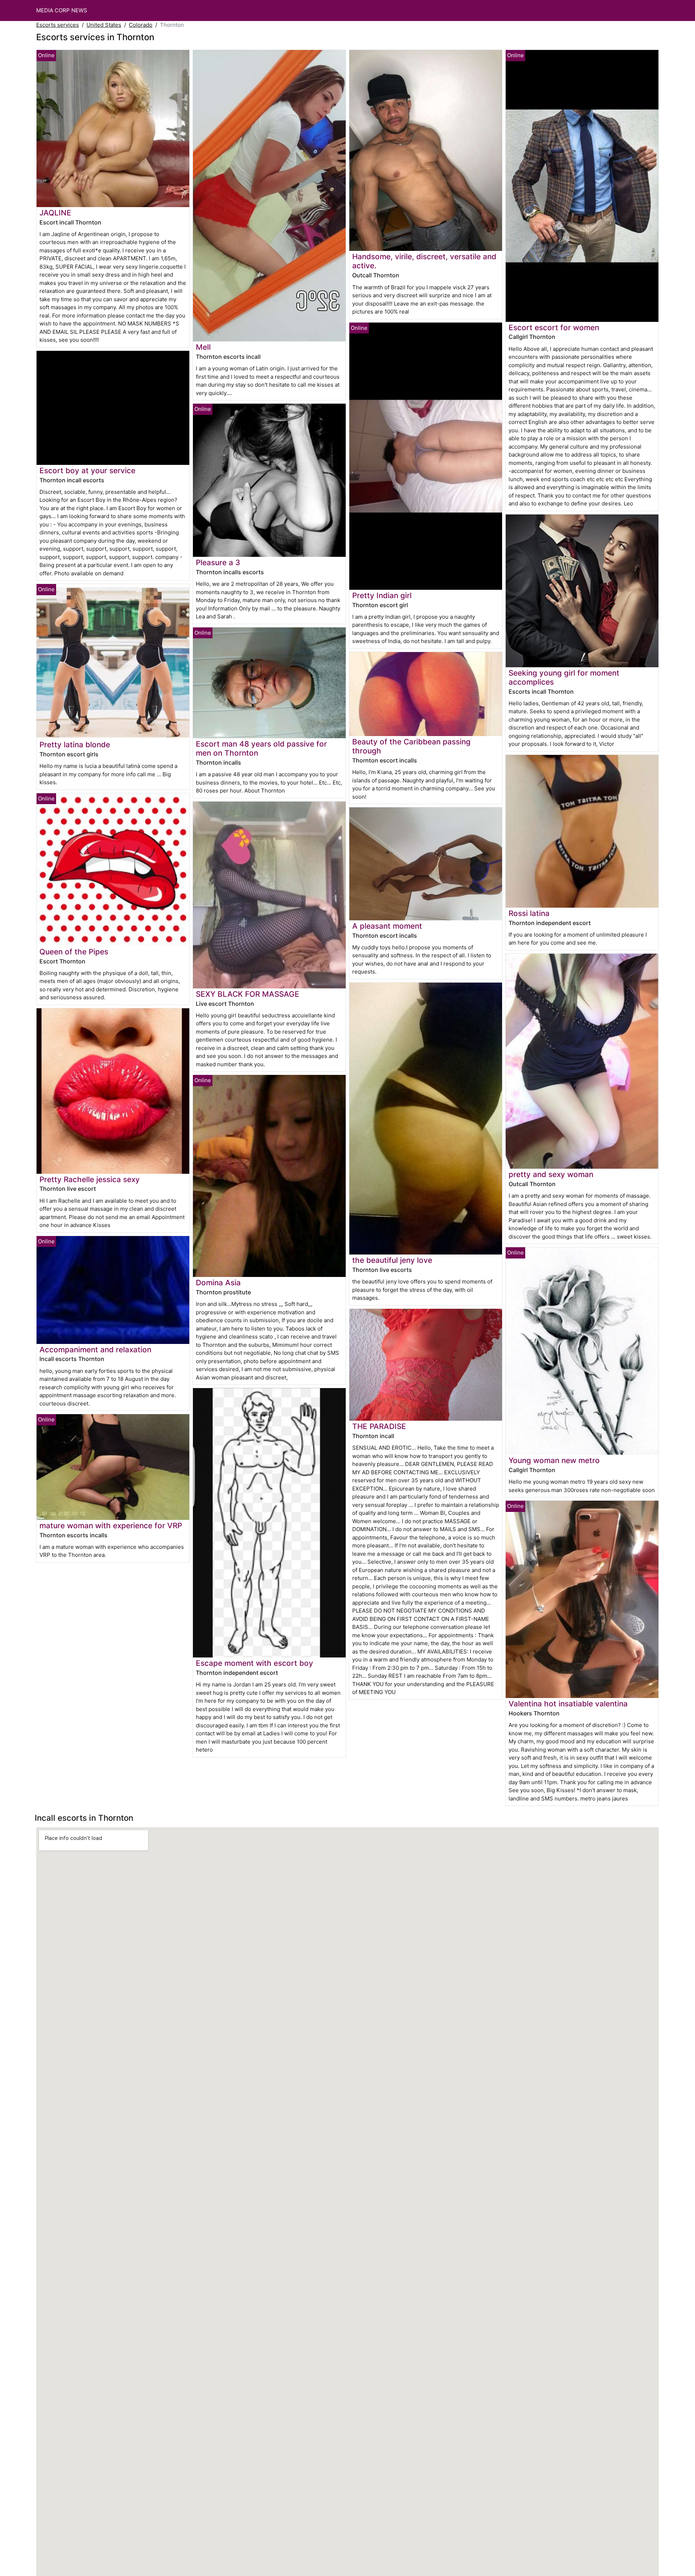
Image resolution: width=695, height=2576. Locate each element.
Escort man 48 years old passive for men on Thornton (261, 748)
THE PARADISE (379, 1426)
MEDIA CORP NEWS (62, 10)
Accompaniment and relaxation (95, 1350)
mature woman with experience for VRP (111, 1526)
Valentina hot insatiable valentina (568, 1704)
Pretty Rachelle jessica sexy (90, 1179)
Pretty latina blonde (75, 745)
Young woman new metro (554, 1460)
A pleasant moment (387, 926)
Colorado (141, 25)
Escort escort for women (554, 327)
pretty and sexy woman (551, 1174)
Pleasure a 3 (218, 562)
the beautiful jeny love (392, 1260)
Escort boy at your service (87, 470)
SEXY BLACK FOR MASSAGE (248, 994)
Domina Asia (218, 1283)
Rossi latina (529, 913)
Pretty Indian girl (382, 595)
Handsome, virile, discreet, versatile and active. (424, 261)
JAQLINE (55, 213)
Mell (203, 347)
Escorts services (58, 25)
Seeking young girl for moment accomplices (564, 677)
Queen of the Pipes (74, 952)
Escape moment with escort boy (254, 1663)
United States (104, 25)
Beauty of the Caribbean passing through (411, 746)
